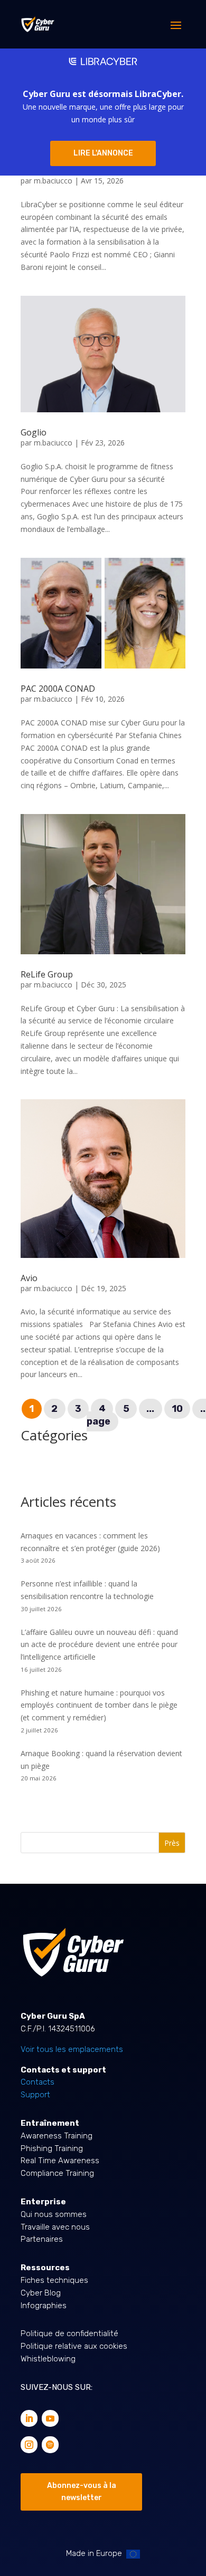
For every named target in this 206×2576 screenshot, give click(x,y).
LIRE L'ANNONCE (103, 153)
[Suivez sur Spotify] (50, 2445)
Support (35, 2095)
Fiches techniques (54, 2280)
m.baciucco (53, 181)
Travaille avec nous (55, 2227)
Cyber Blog (41, 2293)
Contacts (38, 2082)
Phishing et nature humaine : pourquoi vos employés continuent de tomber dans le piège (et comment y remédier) (99, 1705)
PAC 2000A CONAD (58, 689)
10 (177, 1409)
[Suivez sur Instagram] (29, 2445)
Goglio (34, 432)
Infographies (44, 2306)
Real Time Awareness (60, 2161)
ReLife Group (47, 974)
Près (172, 1843)
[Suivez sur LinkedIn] (29, 2418)
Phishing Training (52, 2148)
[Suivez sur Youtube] (50, 2418)
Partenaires (42, 2239)
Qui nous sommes (54, 2214)
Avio (29, 1278)
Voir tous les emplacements (72, 2049)
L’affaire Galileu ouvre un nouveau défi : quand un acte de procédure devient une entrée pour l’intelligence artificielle (99, 1645)
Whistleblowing (48, 2359)
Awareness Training (57, 2136)
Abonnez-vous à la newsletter (82, 2492)
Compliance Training (57, 2173)
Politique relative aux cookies (74, 2346)
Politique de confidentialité (69, 2333)
